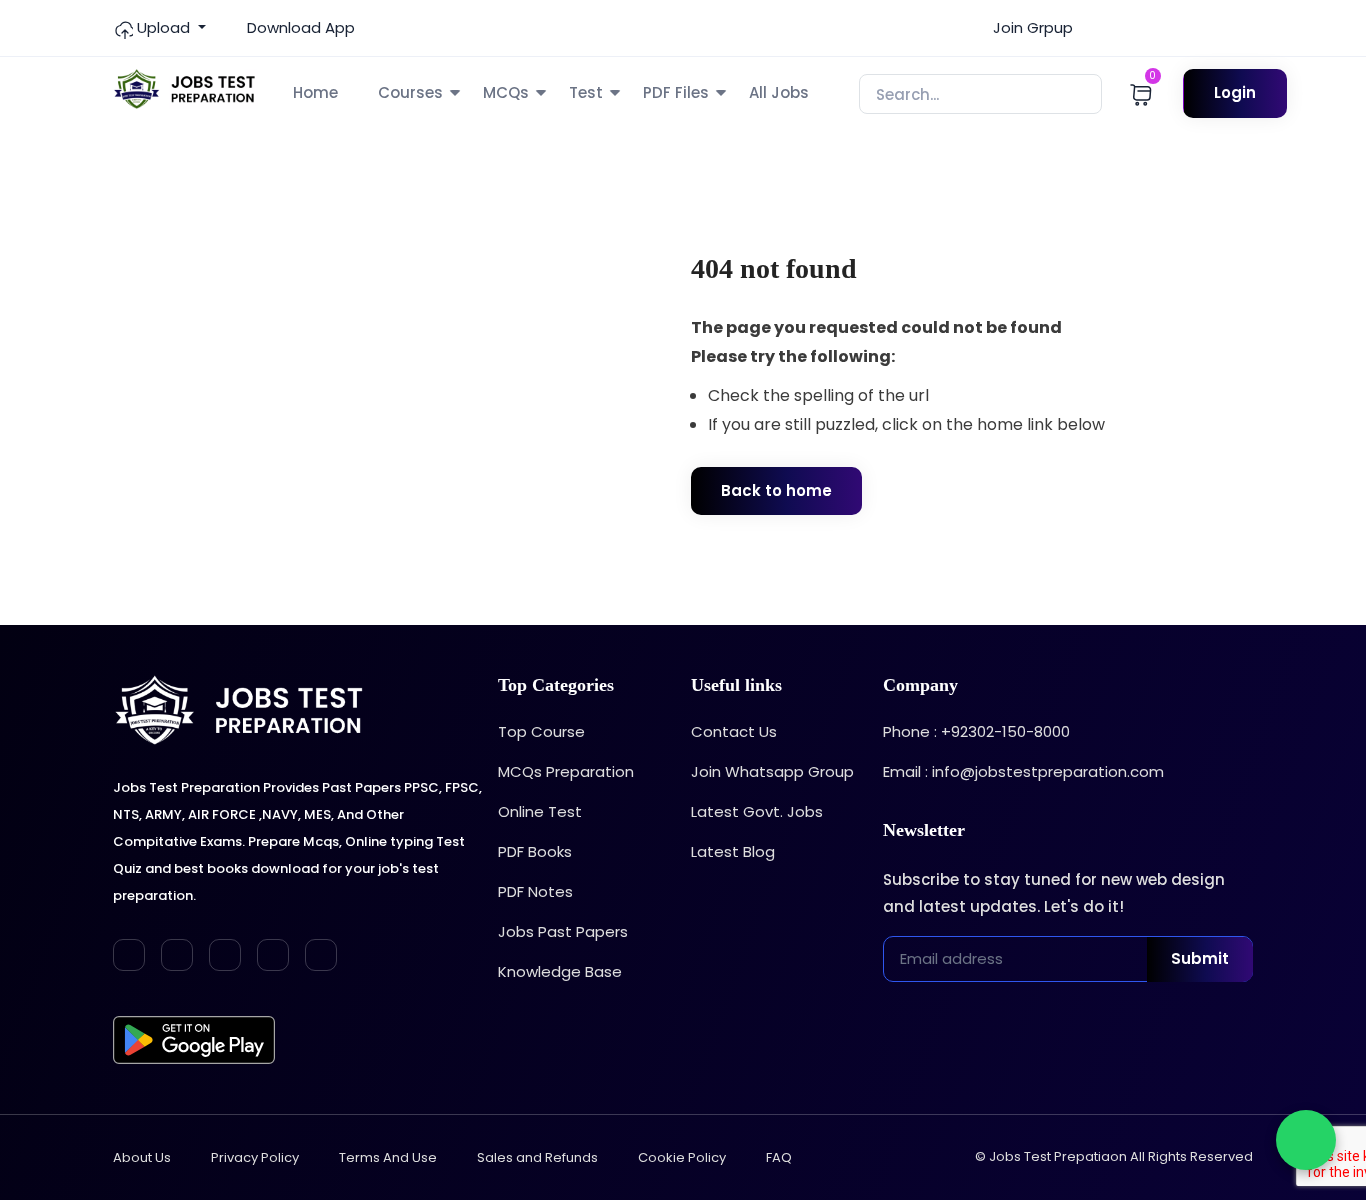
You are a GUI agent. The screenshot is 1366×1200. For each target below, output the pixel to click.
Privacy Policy (255, 1157)
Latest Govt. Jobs (757, 811)
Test (586, 92)
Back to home (776, 490)
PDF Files (676, 92)
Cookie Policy (682, 1157)
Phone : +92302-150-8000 (976, 731)
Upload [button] (163, 27)
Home (315, 92)
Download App (299, 27)
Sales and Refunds (537, 1157)
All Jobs (779, 92)
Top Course (541, 731)
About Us (142, 1157)
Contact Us (734, 731)
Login (1235, 92)
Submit (1200, 958)
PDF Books (535, 851)
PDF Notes (535, 891)
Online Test (540, 811)
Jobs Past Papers (563, 931)
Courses (410, 92)
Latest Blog (733, 851)
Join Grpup (1031, 27)
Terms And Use (388, 1157)
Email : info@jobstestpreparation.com (1023, 771)
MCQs (506, 92)
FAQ (779, 1157)
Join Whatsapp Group (772, 771)
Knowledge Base (560, 971)
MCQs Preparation (566, 771)
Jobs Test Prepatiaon (1058, 1156)
